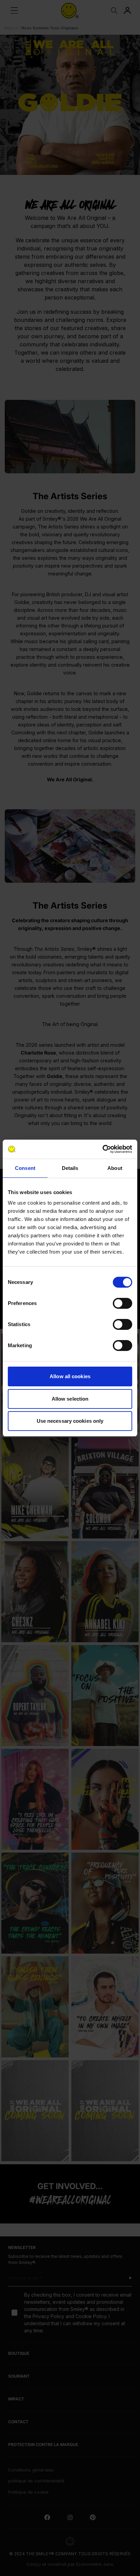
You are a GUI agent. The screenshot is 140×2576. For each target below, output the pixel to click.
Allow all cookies (70, 1376)
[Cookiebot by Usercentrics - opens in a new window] (102, 1149)
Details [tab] (70, 1168)
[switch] (122, 1303)
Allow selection (70, 1399)
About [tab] (115, 1168)
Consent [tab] (25, 1168)
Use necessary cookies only (70, 1421)
